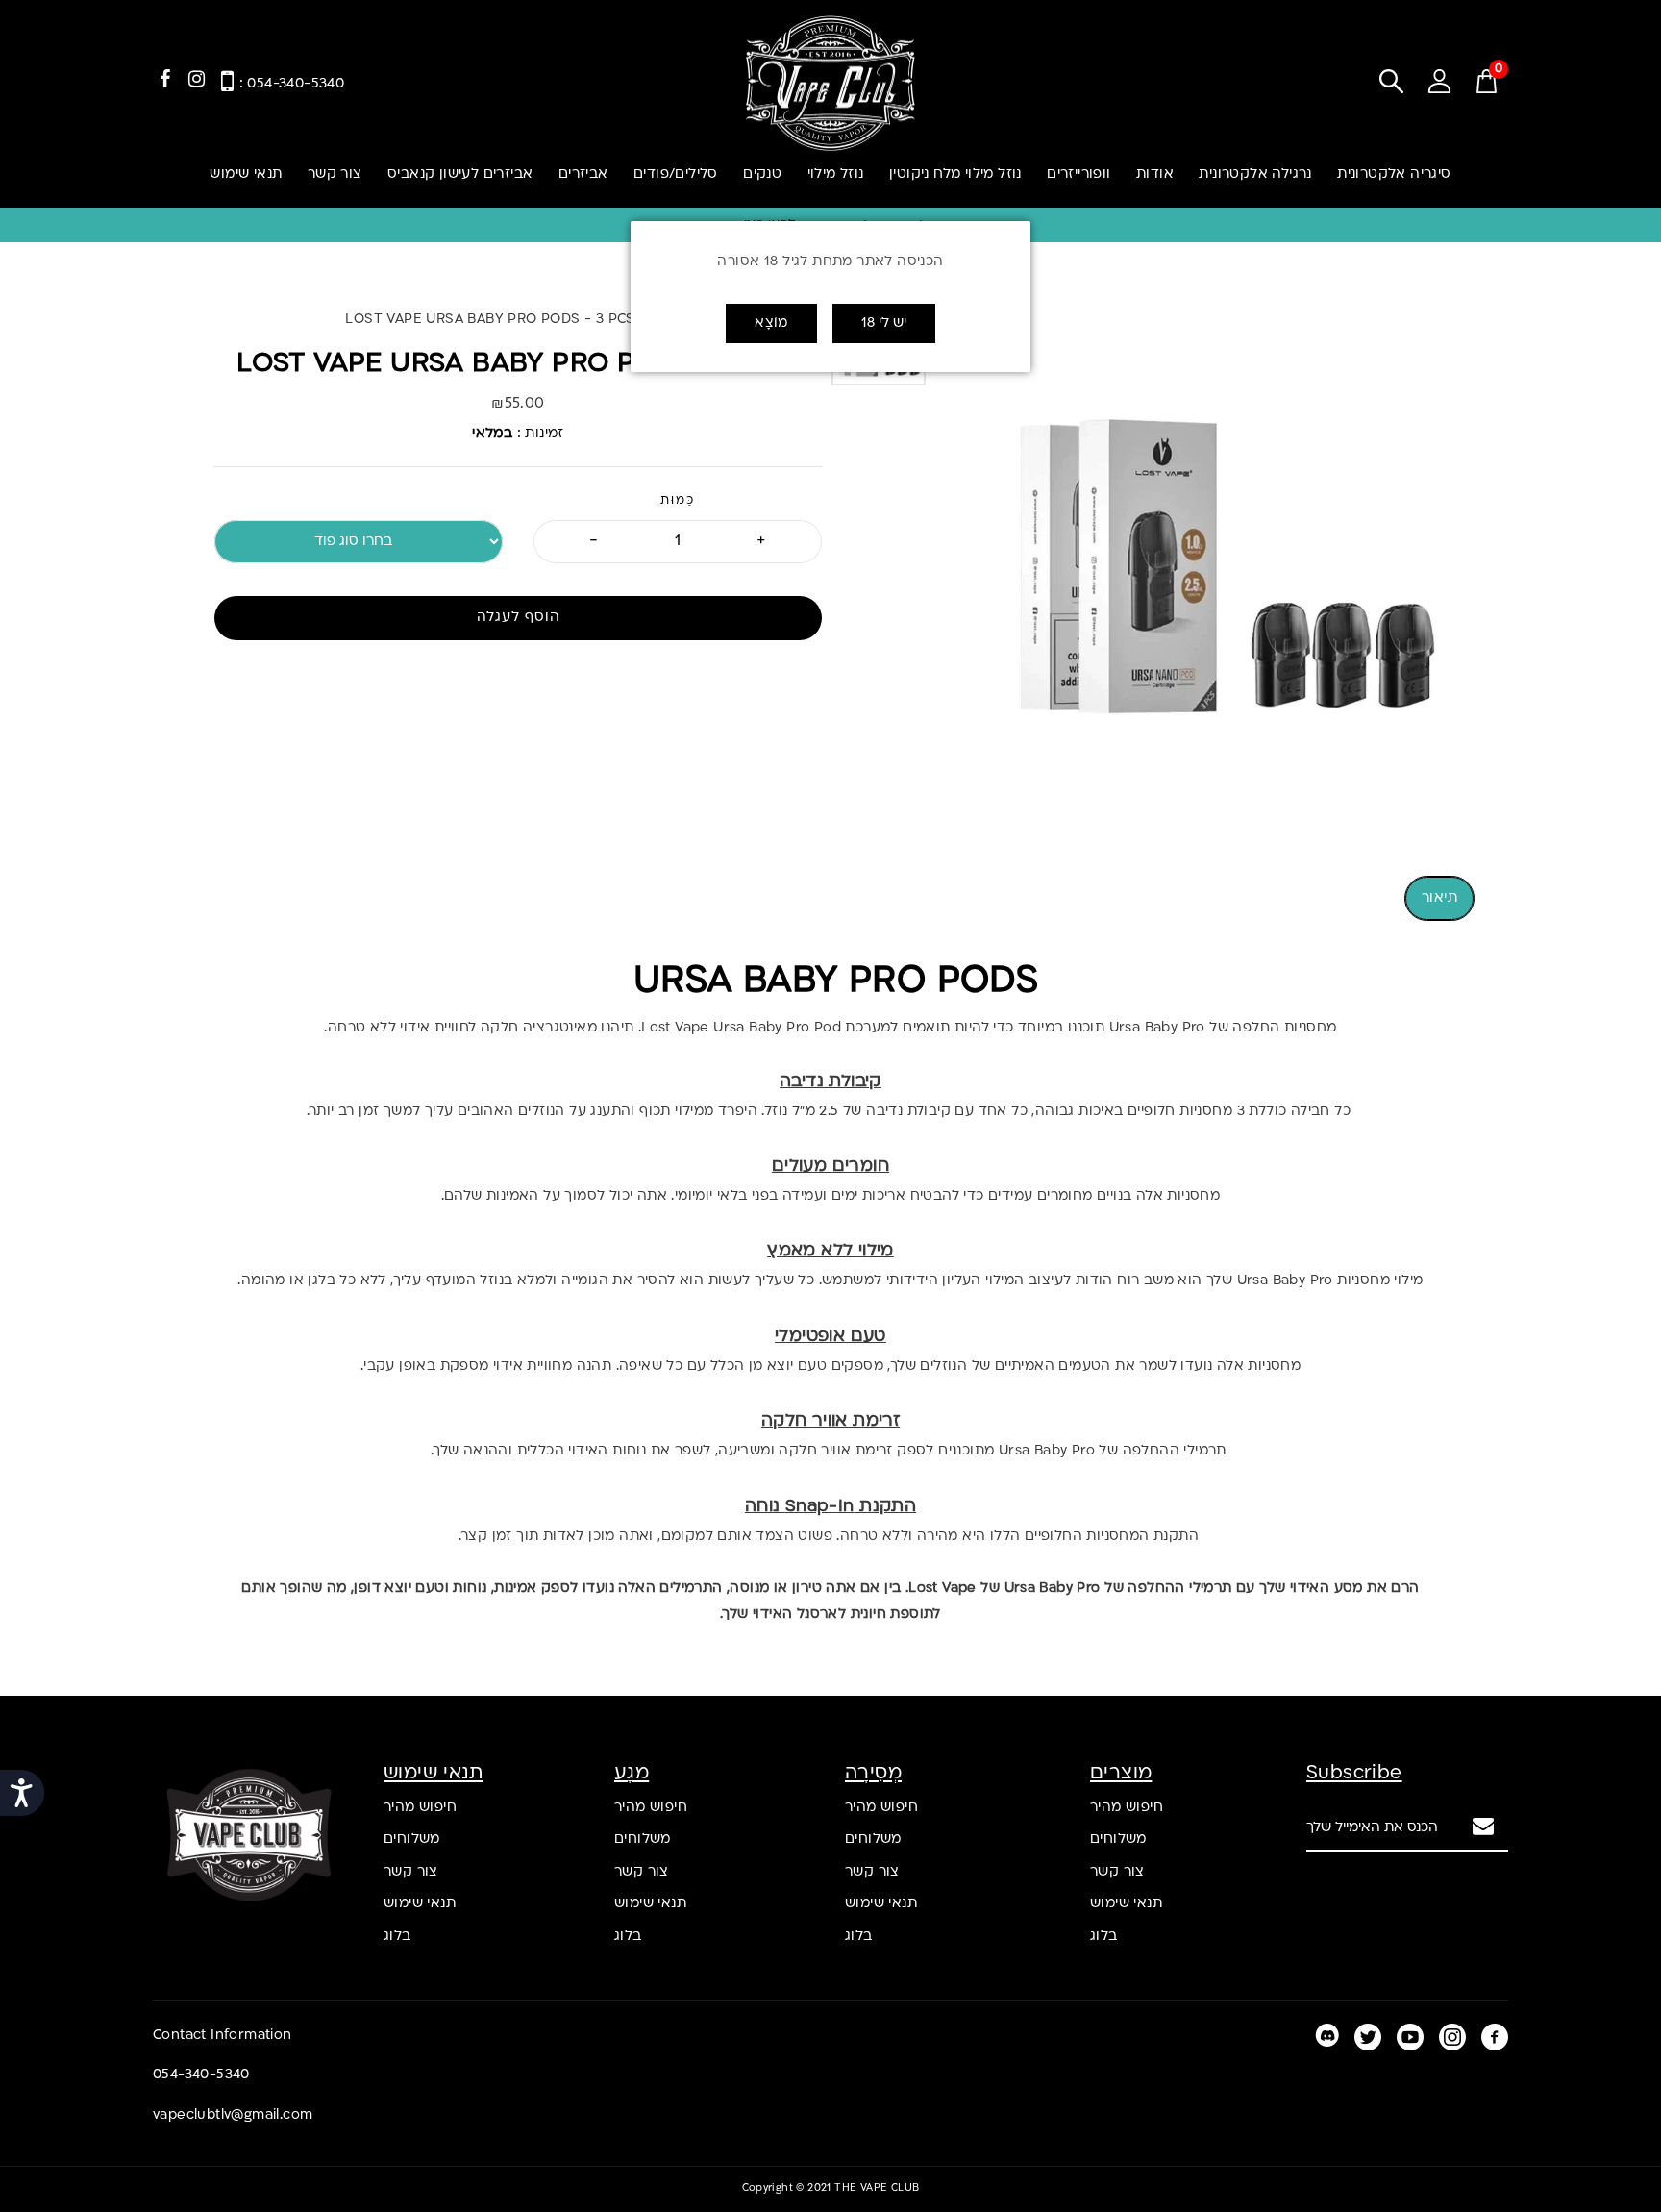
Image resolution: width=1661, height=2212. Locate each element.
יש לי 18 (884, 323)
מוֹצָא (771, 323)
